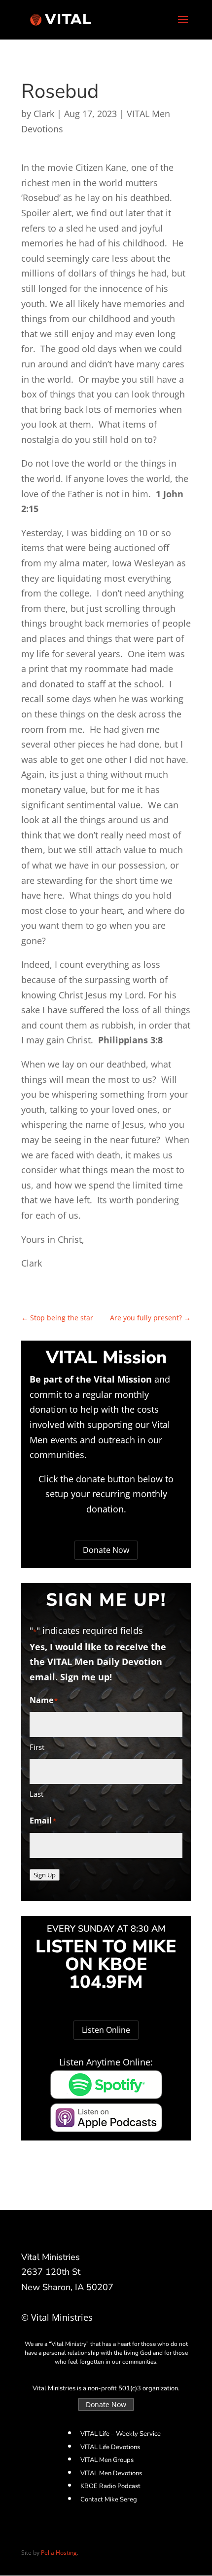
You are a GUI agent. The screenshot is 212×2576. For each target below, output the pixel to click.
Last (36, 1794)
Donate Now (106, 1550)
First (37, 1747)
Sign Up (45, 1875)
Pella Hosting (59, 2553)
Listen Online (106, 2030)
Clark (44, 114)
